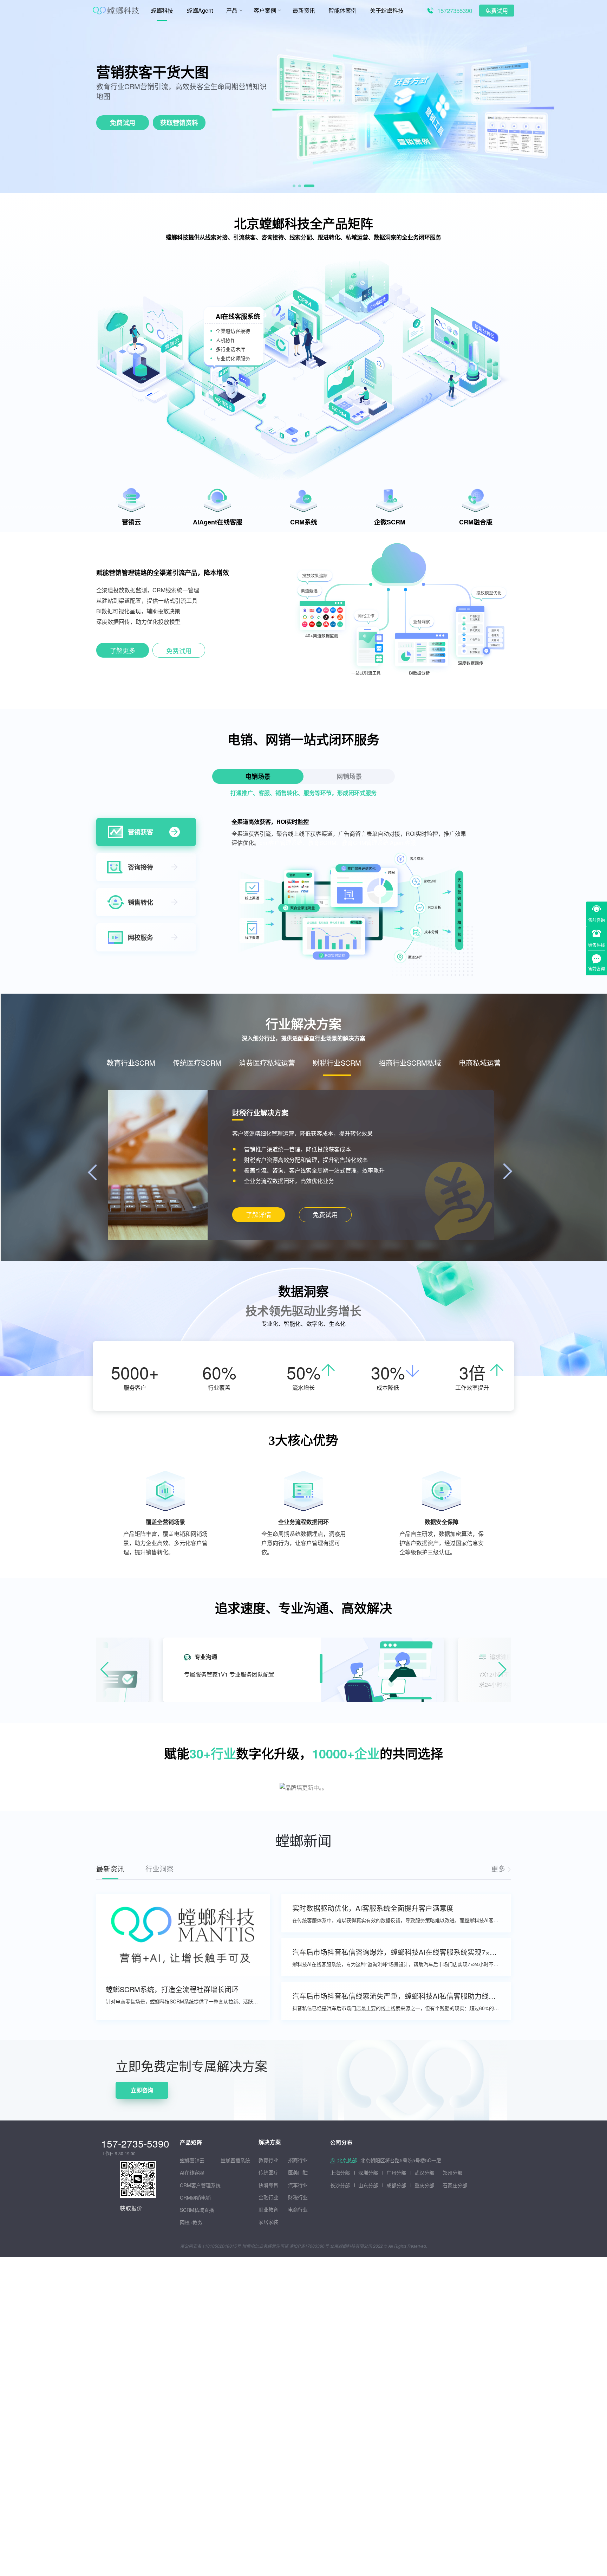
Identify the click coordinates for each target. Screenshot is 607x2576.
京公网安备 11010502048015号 (211, 2246)
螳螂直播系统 (235, 2160)
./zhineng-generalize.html (123, 652)
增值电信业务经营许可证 (265, 2246)
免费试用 (497, 11)
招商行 (295, 2160)
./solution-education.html (258, 1215)
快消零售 (268, 2185)
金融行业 (268, 2197)
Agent (152, 72)
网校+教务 (191, 2222)
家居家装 (268, 2222)
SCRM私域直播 (197, 2210)
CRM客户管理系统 (200, 2185)
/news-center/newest (501, 1869)
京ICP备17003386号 (309, 2246)
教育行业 (268, 2160)
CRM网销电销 (195, 2197)
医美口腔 (298, 2172)
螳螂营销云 (192, 2160)
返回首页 (11, 2044)
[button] (298, 186)
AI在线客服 (192, 2173)
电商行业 (298, 2209)
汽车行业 (298, 2185)
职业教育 (268, 2209)
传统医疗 (268, 2172)
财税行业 (298, 2197)
